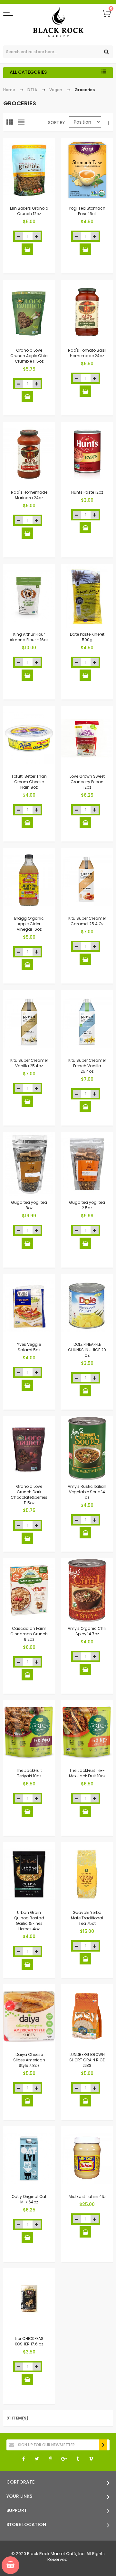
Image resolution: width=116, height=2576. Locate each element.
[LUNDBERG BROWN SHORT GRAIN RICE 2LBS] (87, 2016)
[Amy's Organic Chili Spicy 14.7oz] (87, 1590)
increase (37, 236)
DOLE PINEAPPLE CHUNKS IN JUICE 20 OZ (87, 1350)
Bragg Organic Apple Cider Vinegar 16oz (29, 924)
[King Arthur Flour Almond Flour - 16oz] (29, 596)
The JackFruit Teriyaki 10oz (29, 1773)
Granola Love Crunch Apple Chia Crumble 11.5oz (29, 356)
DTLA (32, 90)
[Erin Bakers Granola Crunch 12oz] (29, 170)
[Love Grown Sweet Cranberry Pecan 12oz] (87, 738)
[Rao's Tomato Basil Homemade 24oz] (87, 312)
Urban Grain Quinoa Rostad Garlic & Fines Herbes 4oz (29, 1920)
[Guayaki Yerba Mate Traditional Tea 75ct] (87, 1874)
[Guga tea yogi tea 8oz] (29, 1164)
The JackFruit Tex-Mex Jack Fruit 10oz (87, 1773)
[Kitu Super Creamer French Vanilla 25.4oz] (87, 1022)
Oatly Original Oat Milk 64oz (29, 2199)
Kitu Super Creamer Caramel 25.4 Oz (87, 921)
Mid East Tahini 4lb (87, 2196)
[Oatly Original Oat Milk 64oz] (29, 2158)
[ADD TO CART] (27, 249)
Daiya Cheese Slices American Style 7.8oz (29, 2060)
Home (9, 90)
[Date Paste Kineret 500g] (87, 596)
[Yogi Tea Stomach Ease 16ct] (87, 170)
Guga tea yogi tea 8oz (29, 1205)
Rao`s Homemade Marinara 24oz (29, 495)
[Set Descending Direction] (109, 123)
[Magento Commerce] (58, 23)
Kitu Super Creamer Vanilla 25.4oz (29, 1063)
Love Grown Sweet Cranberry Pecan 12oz (87, 782)
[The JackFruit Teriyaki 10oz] (29, 1732)
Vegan (56, 90)
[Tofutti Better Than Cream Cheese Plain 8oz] (29, 738)
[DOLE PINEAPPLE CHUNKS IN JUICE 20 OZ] (87, 1306)
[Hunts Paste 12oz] (87, 454)
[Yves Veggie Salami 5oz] (29, 1306)
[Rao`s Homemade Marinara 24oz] (29, 454)
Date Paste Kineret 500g (87, 637)
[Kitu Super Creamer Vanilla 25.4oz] (29, 1022)
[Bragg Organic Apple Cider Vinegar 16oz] (29, 880)
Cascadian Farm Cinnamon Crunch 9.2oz (29, 1634)
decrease (19, 236)
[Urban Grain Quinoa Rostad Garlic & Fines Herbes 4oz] (29, 1874)
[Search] (106, 52)
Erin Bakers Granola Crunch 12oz (29, 211)
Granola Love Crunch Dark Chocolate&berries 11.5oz (29, 1494)
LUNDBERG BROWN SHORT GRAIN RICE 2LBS (87, 2060)
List (23, 124)
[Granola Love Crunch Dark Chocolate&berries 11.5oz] (29, 1448)
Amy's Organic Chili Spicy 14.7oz (87, 1631)
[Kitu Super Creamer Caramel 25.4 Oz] (87, 880)
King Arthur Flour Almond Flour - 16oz (29, 637)
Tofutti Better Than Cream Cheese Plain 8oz (29, 782)
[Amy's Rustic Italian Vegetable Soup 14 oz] (87, 1448)
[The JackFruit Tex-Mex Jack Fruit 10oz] (87, 1732)
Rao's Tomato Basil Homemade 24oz (87, 353)
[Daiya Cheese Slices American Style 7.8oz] (29, 2016)
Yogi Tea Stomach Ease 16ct (87, 211)
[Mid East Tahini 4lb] (87, 2158)
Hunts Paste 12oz (87, 492)
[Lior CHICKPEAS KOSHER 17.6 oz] (29, 2300)
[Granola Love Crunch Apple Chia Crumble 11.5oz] (29, 312)
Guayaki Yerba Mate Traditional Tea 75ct (87, 1918)
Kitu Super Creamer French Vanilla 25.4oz (87, 1066)
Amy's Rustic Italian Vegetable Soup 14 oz (87, 1492)
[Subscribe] (103, 2445)
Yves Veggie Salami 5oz (29, 1347)
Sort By (56, 123)
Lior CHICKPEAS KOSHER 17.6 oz (29, 2341)
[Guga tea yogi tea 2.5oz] (87, 1164)
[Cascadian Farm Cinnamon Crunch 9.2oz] (29, 1590)
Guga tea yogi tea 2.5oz (87, 1205)
